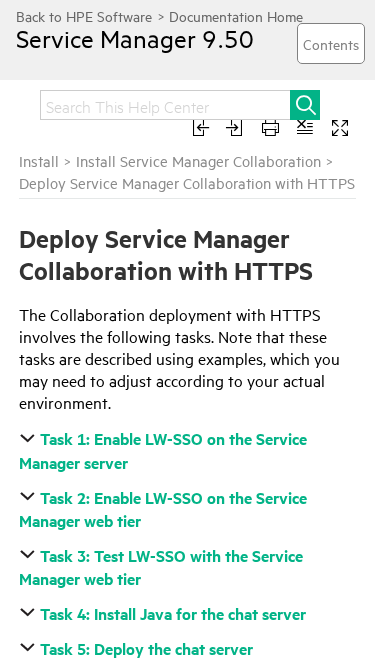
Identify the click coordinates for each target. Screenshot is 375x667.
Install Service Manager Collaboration (198, 160)
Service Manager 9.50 (135, 38)
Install (39, 160)
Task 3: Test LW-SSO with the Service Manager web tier (161, 567)
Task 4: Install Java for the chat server (173, 613)
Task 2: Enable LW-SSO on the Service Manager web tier (163, 509)
